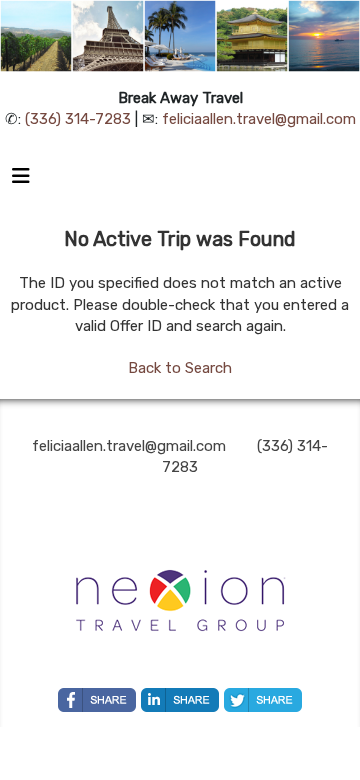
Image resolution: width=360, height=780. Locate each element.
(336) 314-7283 (78, 119)
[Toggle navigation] (21, 181)
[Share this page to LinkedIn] (180, 700)
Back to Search (180, 368)
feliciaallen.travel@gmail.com (259, 119)
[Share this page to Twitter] (263, 700)
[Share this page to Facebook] (97, 700)
